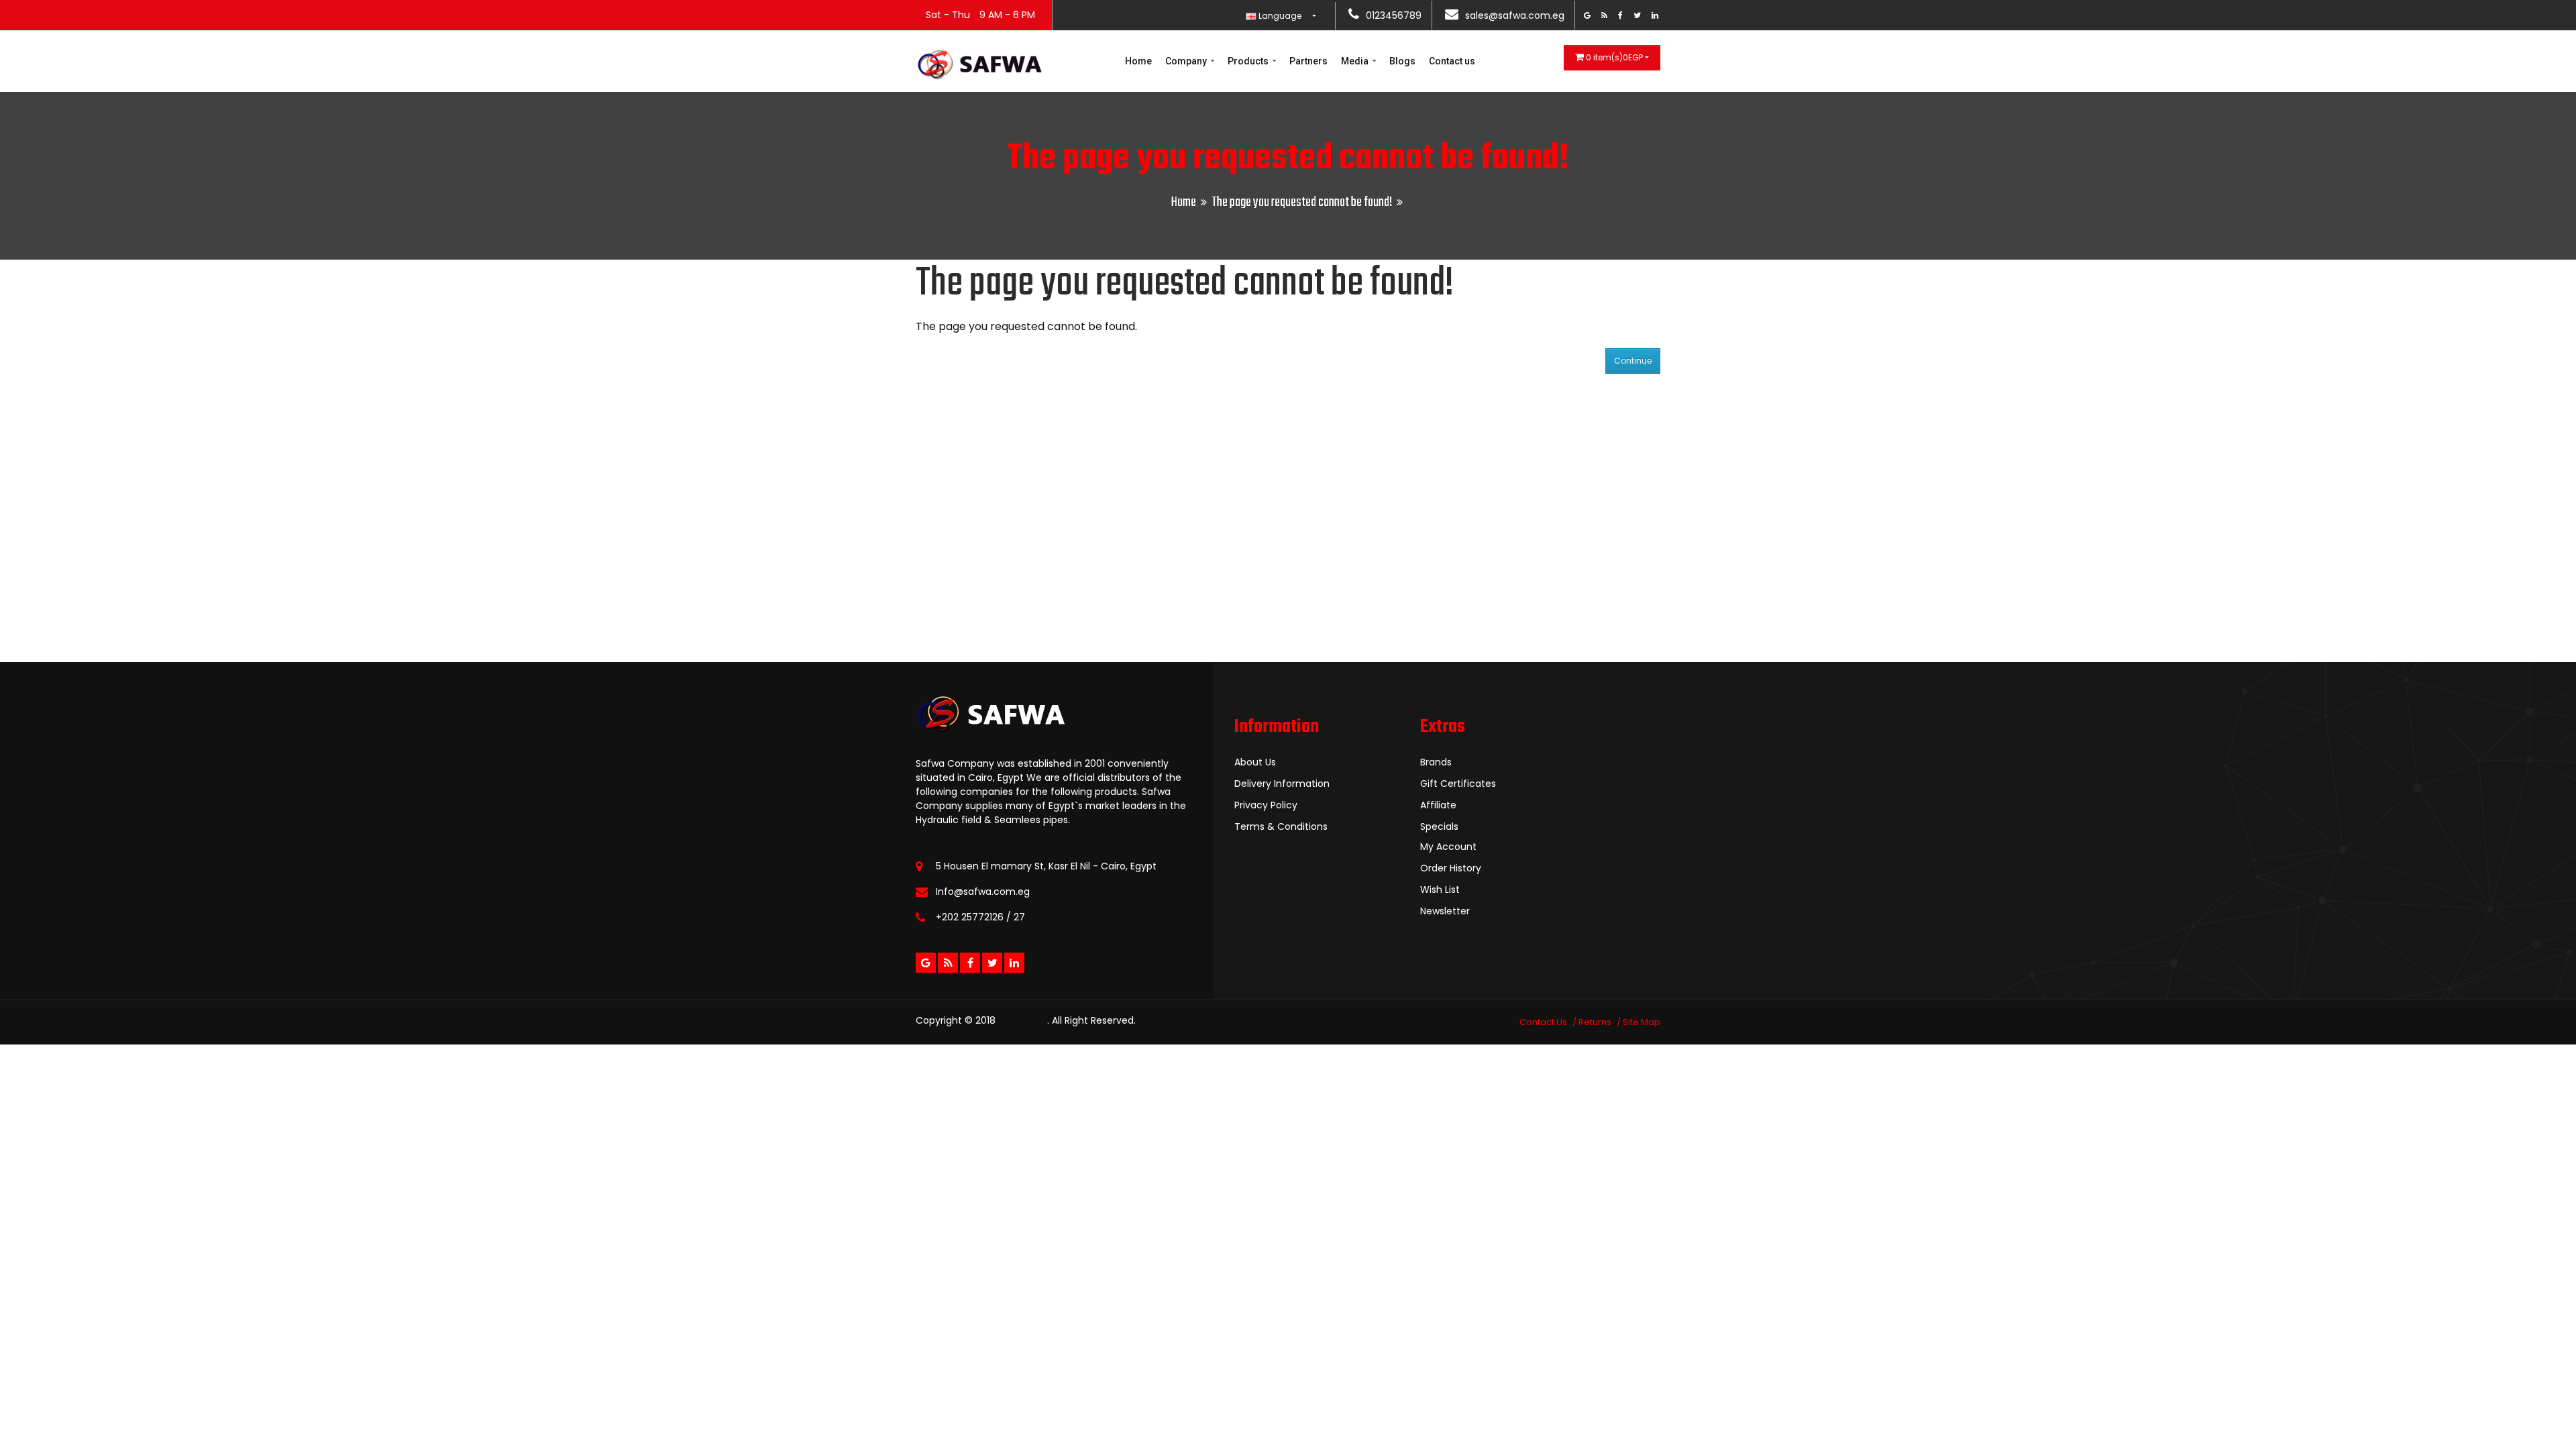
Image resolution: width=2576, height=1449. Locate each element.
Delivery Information (1282, 784)
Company (1187, 61)
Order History (1451, 868)
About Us (1255, 762)
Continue (1633, 361)
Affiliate (1438, 805)
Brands (1436, 762)
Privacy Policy (1266, 805)
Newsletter (1445, 911)
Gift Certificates (1458, 784)
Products (1249, 61)
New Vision (1023, 1020)
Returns (1595, 1022)
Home (1138, 61)
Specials (1439, 826)
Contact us (1452, 61)
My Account (1448, 847)
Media (1356, 61)
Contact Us (1543, 1022)
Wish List (1440, 890)
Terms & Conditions (1281, 826)
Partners (1308, 61)
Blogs (1402, 61)
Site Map (1642, 1022)
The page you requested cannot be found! (1302, 202)
